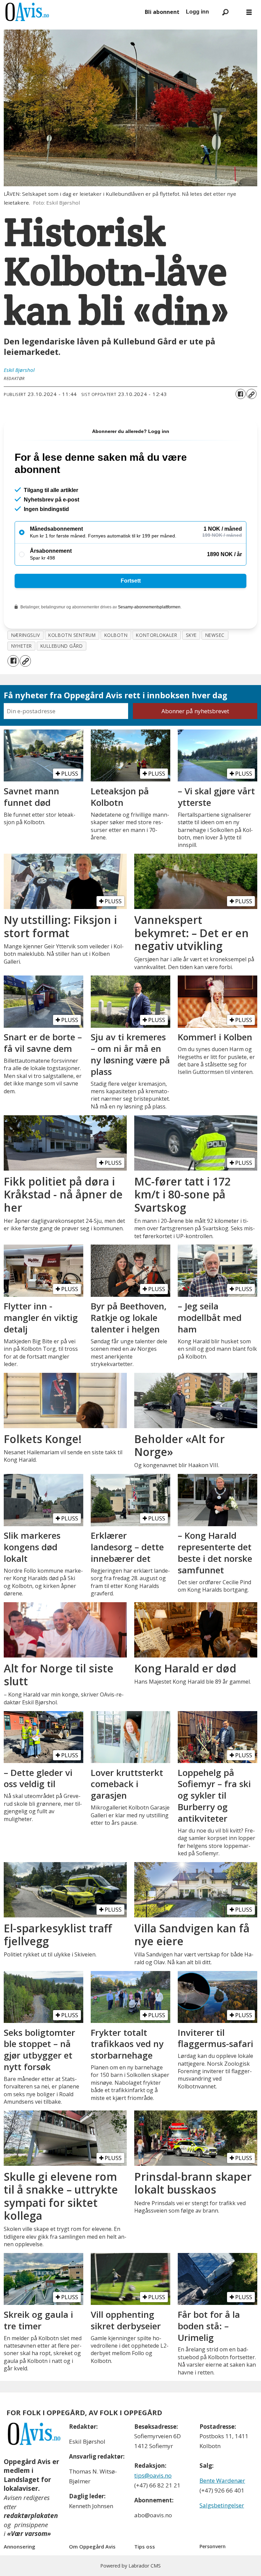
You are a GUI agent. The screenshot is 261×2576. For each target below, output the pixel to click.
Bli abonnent (162, 12)
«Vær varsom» (29, 2534)
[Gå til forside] (71, 12)
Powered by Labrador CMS (130, 2566)
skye (191, 635)
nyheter (22, 646)
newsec (215, 635)
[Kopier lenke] (251, 394)
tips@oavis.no (153, 2475)
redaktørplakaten (31, 2516)
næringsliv (25, 635)
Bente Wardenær (222, 2480)
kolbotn (116, 635)
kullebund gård (62, 646)
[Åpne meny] (249, 12)
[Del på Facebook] (241, 394)
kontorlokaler (156, 635)
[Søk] (225, 12)
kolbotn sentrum (72, 635)
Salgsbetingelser (222, 2505)
